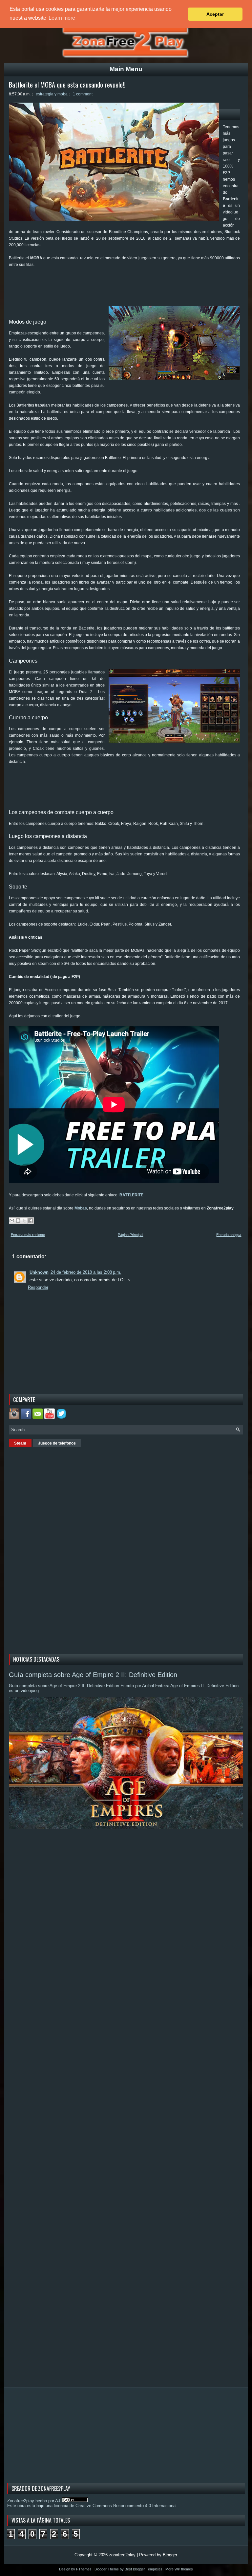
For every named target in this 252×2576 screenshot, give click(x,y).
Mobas (81, 1208)
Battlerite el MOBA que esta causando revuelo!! (67, 85)
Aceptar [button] (215, 14)
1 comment (83, 94)
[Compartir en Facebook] (31, 1221)
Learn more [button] (62, 18)
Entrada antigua (229, 1235)
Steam (20, 1443)
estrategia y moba (52, 94)
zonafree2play (122, 2555)
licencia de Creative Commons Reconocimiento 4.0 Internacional (115, 2506)
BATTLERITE (132, 1195)
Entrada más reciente (28, 1235)
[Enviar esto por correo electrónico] (12, 1221)
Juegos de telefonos (57, 1443)
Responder (38, 1287)
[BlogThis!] (18, 1221)
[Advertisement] (128, 289)
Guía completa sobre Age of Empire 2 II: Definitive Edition (93, 1675)
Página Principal (130, 1235)
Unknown (39, 1272)
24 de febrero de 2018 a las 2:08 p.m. (86, 1272)
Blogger (170, 2555)
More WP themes (179, 2569)
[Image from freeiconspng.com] (62, 1418)
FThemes (84, 2569)
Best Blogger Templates (144, 2569)
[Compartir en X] (24, 1221)
